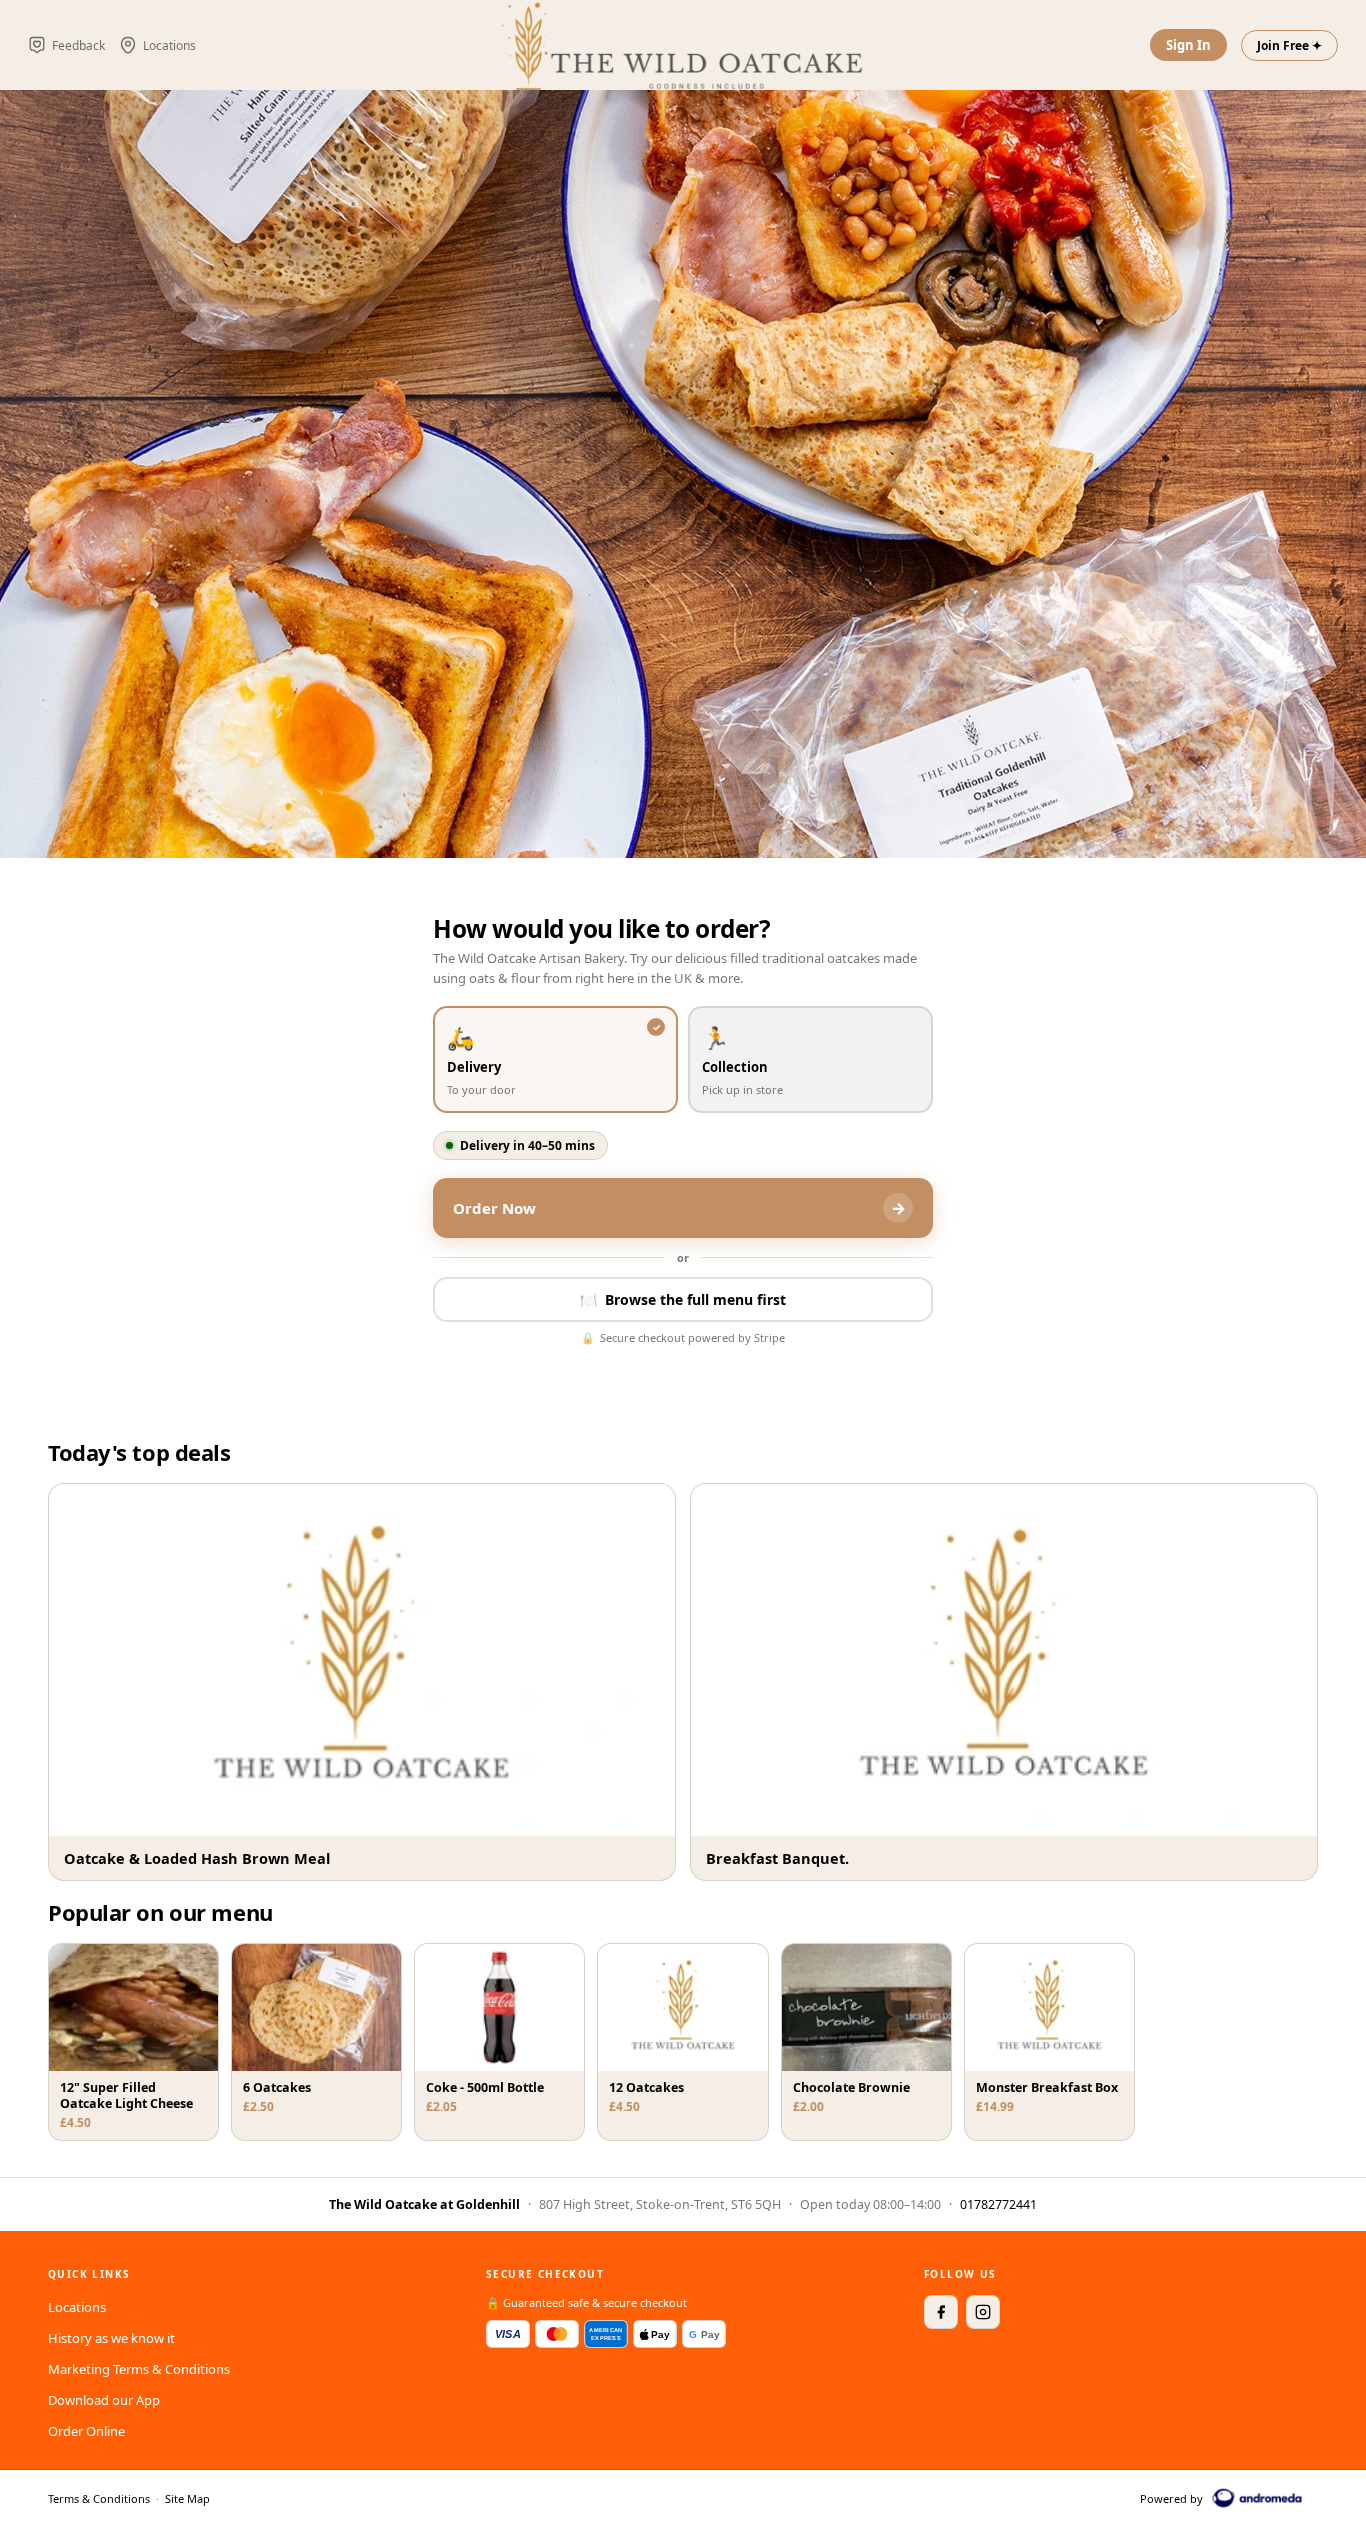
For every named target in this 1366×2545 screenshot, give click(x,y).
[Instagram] (983, 2312)
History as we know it (111, 2338)
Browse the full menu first (683, 1299)
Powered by (1171, 2498)
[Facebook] (941, 2312)
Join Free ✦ (1289, 45)
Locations (77, 2307)
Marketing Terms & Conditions (139, 2369)
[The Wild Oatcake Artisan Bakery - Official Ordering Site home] (683, 45)
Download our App (104, 2400)
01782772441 (998, 2204)
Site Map (187, 2498)
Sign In (1188, 45)
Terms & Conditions (99, 2498)
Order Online (86, 2431)
